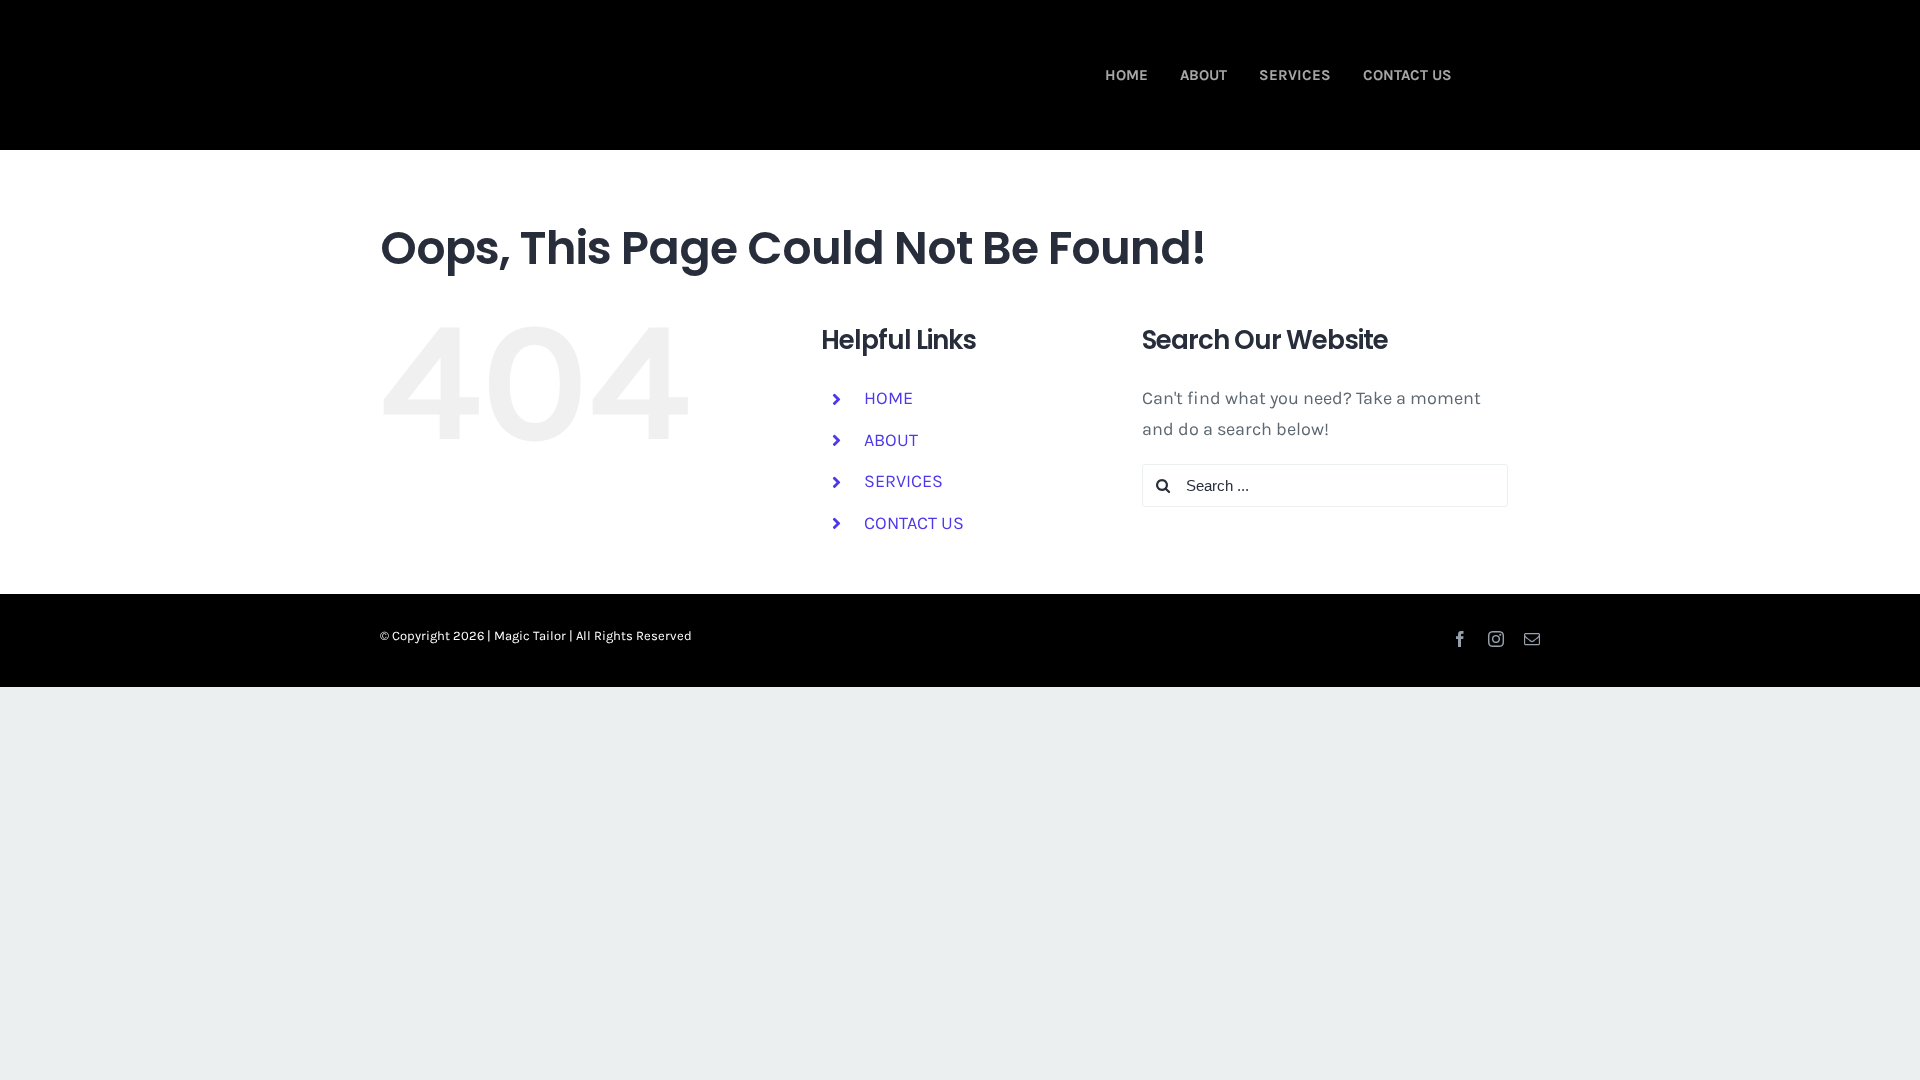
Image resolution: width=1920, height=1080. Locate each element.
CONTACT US (914, 523)
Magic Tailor (530, 635)
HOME (888, 398)
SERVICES (903, 481)
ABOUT (891, 440)
